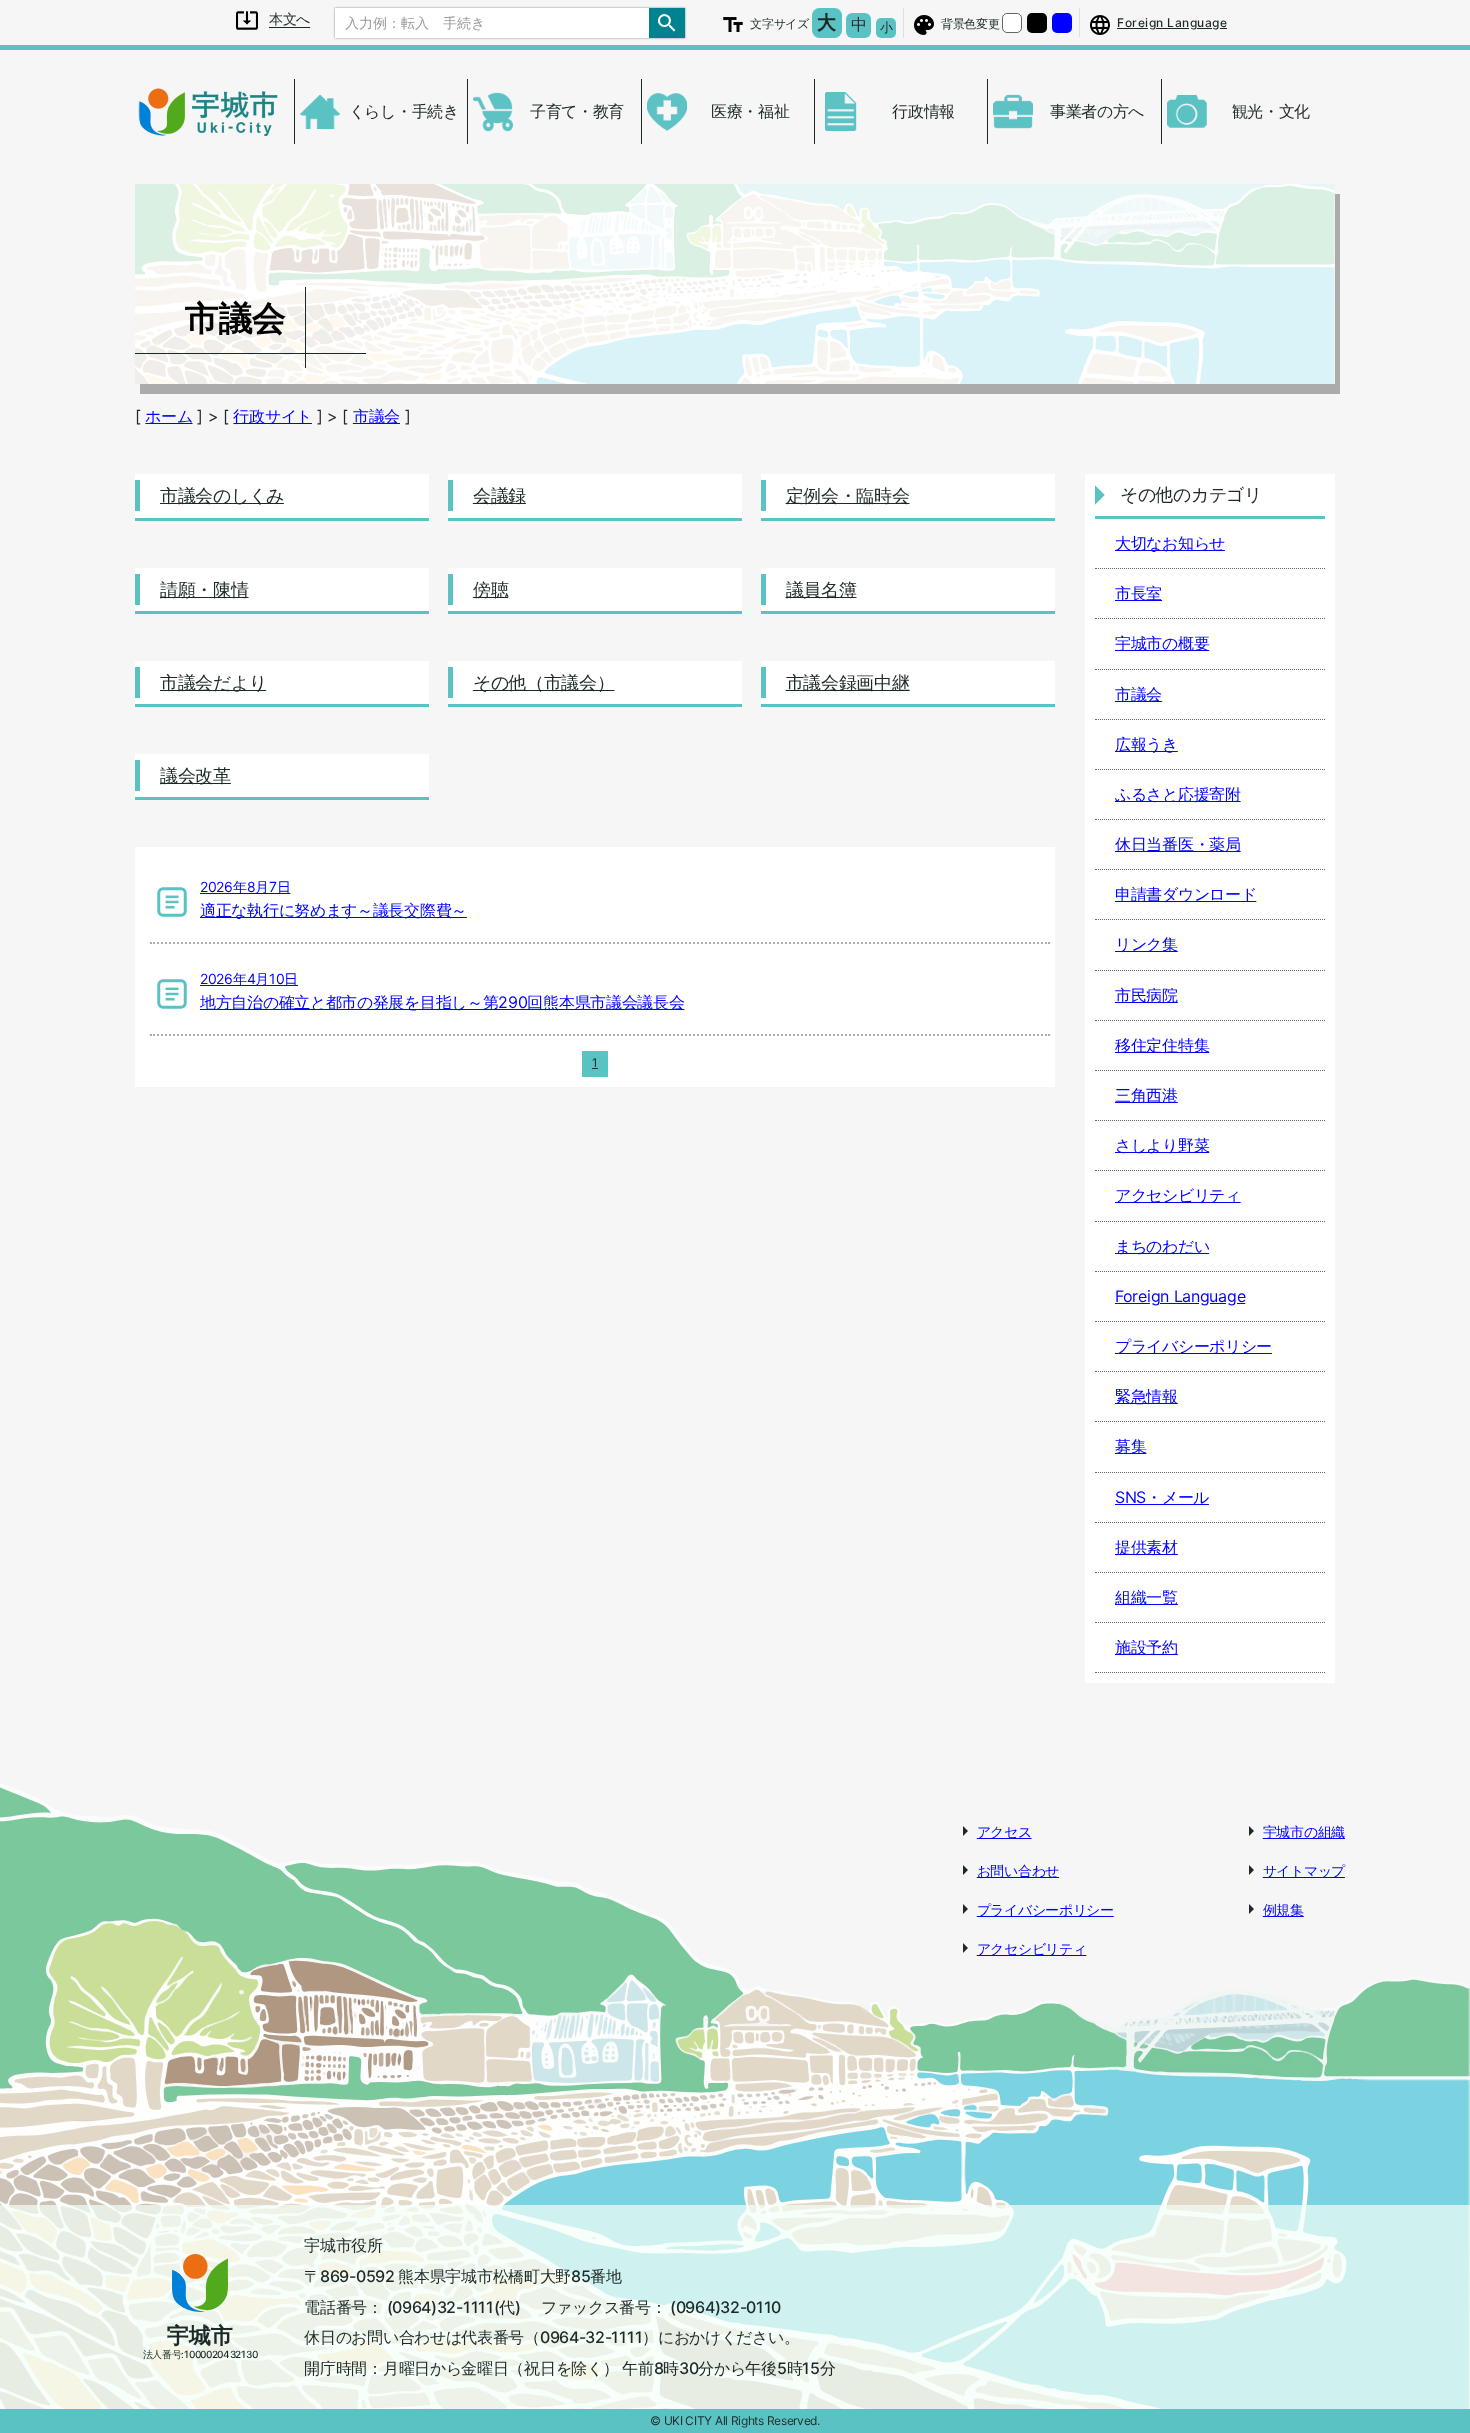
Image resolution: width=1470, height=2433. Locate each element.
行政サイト (272, 416)
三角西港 (1146, 1095)
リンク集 (1146, 944)
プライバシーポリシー (1193, 1346)
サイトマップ (1304, 1870)
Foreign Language (1180, 1296)
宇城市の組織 (1304, 1831)
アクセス (1004, 1831)
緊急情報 (1146, 1396)
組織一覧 (1146, 1597)
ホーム (168, 416)
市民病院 (1146, 995)
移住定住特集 (1162, 1045)
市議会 (376, 416)
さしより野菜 (1162, 1145)
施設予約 (1146, 1647)
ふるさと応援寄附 (1178, 794)
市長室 (1138, 593)
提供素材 (1146, 1547)
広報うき (1146, 744)
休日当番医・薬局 (1178, 844)
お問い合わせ (1018, 1870)
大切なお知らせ (1170, 543)
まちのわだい (1162, 1246)
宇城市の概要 (1162, 643)
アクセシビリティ (1178, 1195)
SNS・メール (1162, 1497)
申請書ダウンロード (1185, 894)
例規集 (1283, 1909)
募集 (1130, 1446)
